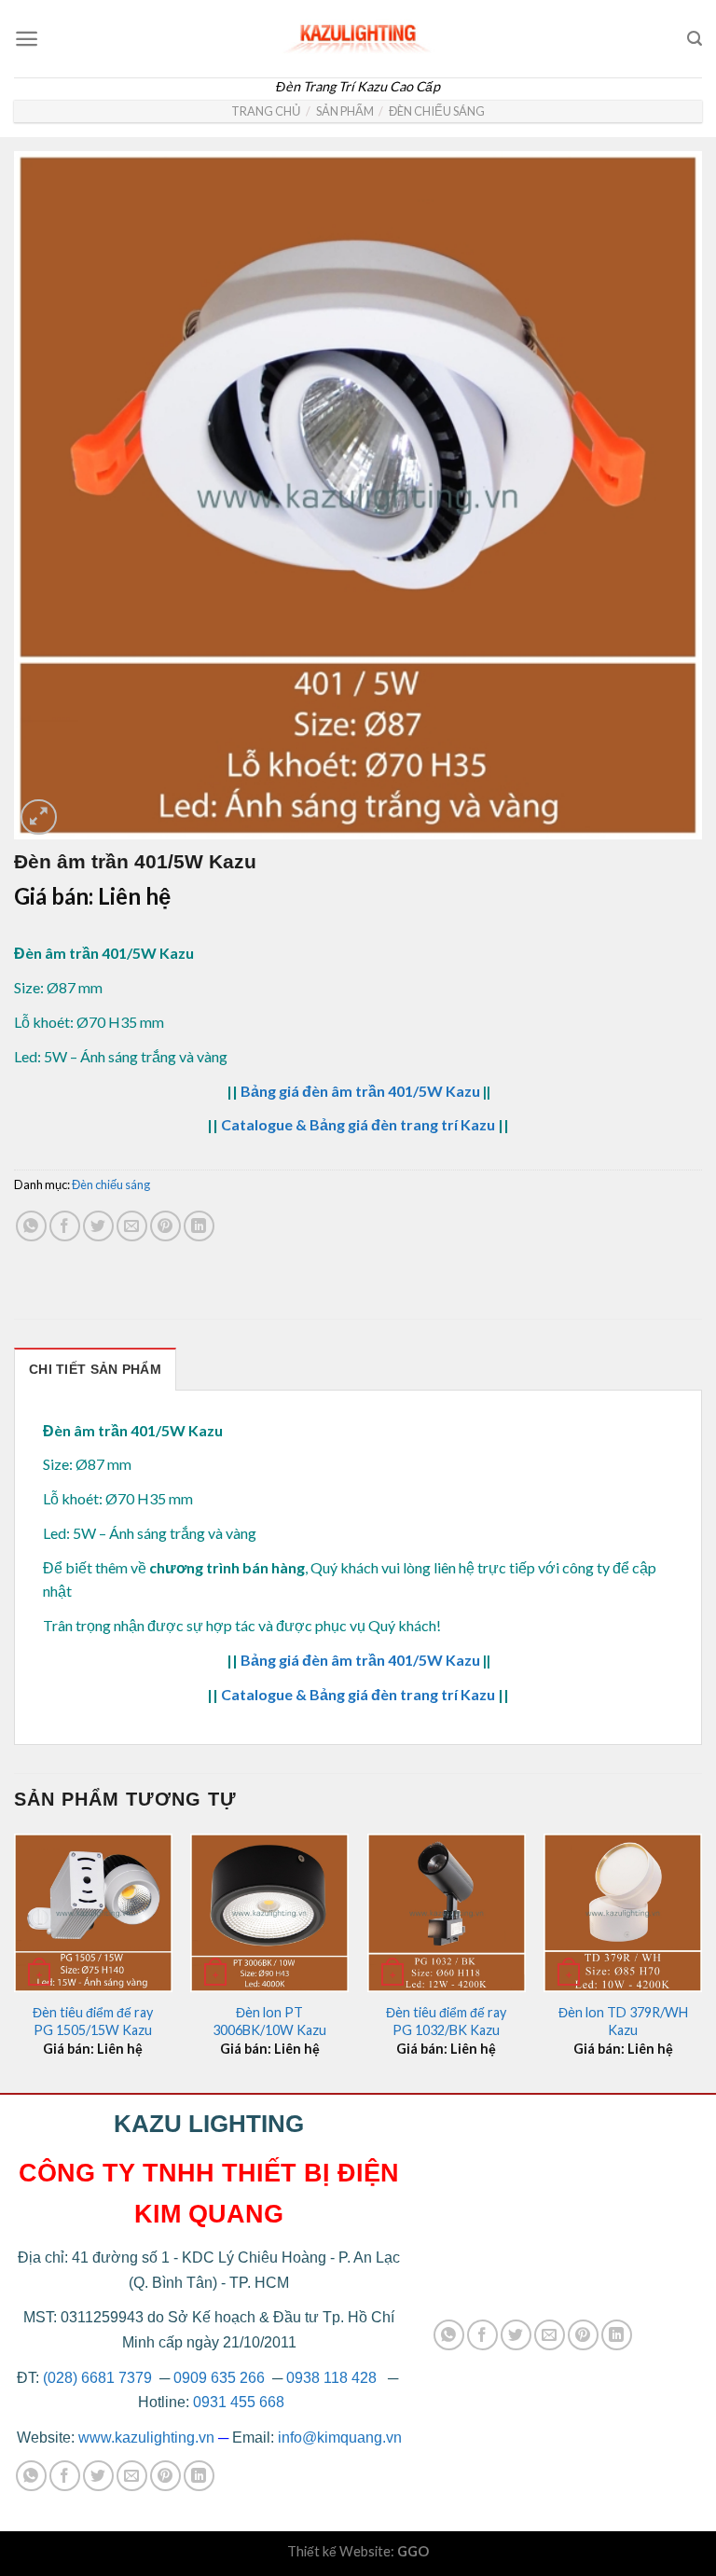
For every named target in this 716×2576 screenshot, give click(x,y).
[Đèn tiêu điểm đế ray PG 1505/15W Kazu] (93, 1913)
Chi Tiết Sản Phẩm (95, 1369)
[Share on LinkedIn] (199, 1226)
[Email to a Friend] (132, 1226)
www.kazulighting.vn (146, 2438)
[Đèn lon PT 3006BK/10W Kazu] (269, 1913)
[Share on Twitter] (98, 1226)
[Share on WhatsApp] (31, 1226)
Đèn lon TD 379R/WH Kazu (623, 2021)
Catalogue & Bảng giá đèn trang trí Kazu (358, 1124)
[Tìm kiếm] (695, 39)
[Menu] (27, 39)
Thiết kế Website (339, 2551)
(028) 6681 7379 (99, 2378)
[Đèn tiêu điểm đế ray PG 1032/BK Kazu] (447, 1913)
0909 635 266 (219, 2378)
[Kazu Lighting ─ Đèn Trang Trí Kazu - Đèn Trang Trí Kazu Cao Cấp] (358, 34)
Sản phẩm (345, 111)
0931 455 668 (239, 2402)
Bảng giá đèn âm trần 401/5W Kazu (360, 1091)
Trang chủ (266, 111)
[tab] (95, 1369)
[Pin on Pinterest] (165, 1226)
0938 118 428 (331, 2378)
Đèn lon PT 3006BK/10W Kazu (269, 2021)
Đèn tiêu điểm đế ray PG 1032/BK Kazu (446, 2021)
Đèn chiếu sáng (437, 111)
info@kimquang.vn (340, 2438)
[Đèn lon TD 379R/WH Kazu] (623, 1913)
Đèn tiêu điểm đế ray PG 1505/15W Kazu (93, 2021)
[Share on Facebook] (65, 1226)
